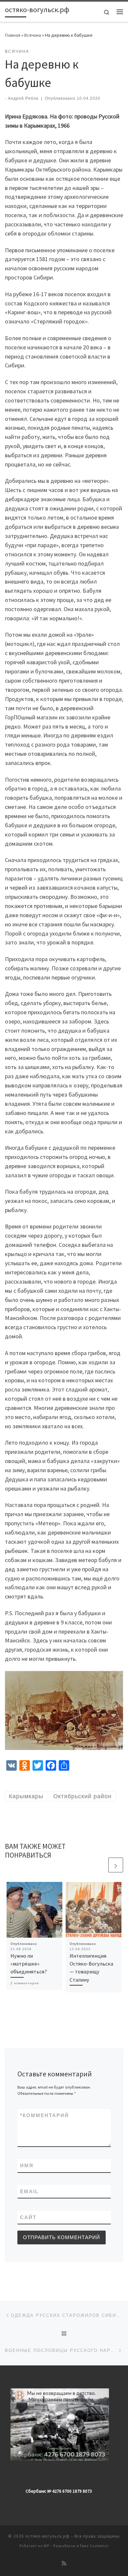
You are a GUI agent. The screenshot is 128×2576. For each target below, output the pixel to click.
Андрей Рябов (23, 98)
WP (46, 2546)
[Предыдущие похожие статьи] (100, 1865)
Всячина (33, 35)
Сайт (28, 2217)
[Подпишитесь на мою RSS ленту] (64, 2563)
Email (29, 2191)
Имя (27, 2165)
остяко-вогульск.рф (47, 2536)
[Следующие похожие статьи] (116, 1865)
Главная (13, 35)
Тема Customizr (94, 2546)
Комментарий (44, 2115)
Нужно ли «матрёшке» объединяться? (29, 1964)
